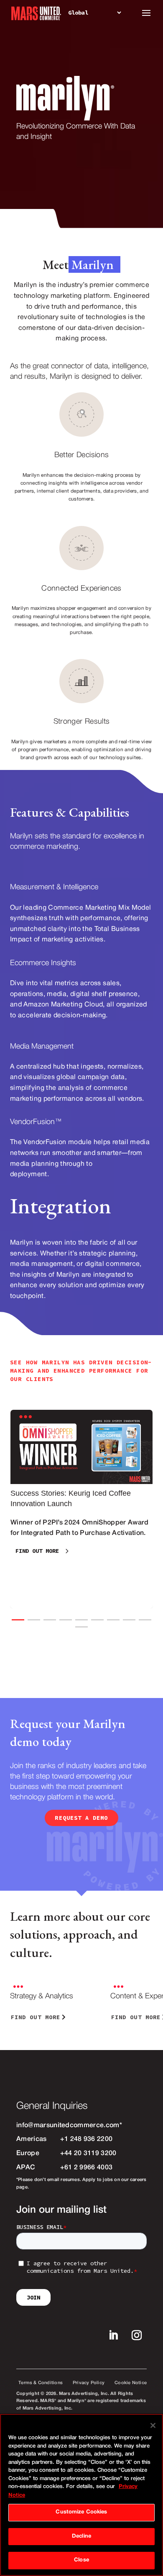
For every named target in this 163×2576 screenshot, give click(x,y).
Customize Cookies (81, 2512)
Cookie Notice (131, 2383)
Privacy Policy (89, 2383)
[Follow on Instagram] (137, 2335)
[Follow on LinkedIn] (113, 2335)
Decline (81, 2536)
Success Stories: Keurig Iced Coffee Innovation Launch (81, 1509)
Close (81, 2560)
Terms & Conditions (41, 2383)
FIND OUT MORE (37, 1551)
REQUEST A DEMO (81, 1818)
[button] (18, 1620)
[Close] (153, 2425)
